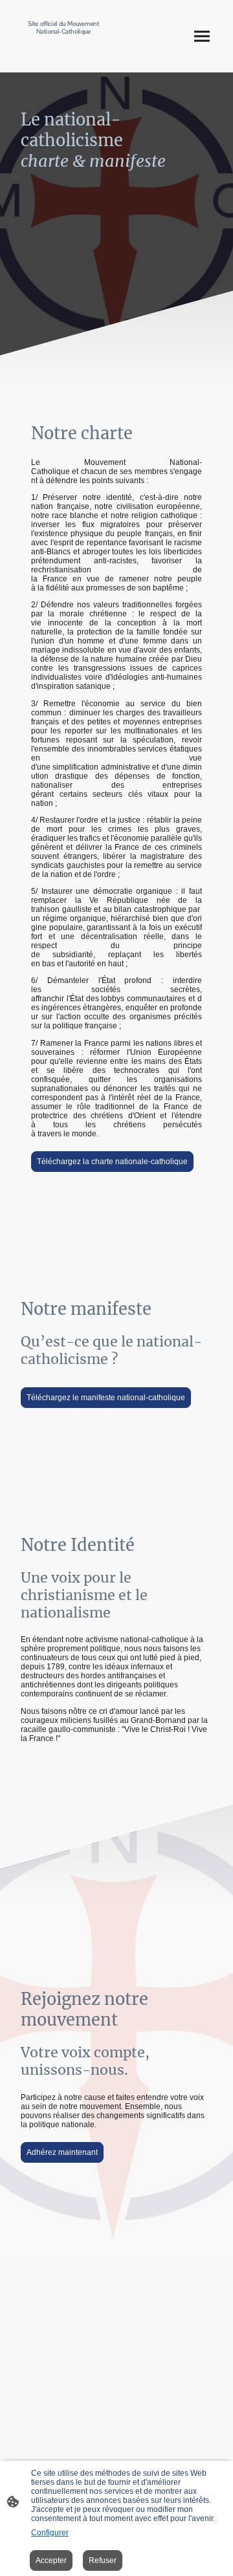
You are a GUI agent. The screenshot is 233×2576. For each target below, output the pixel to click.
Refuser (103, 2560)
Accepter (51, 2560)
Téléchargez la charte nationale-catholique (112, 1162)
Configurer (50, 2533)
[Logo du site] (63, 54)
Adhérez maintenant (62, 2152)
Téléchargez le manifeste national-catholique (106, 1398)
